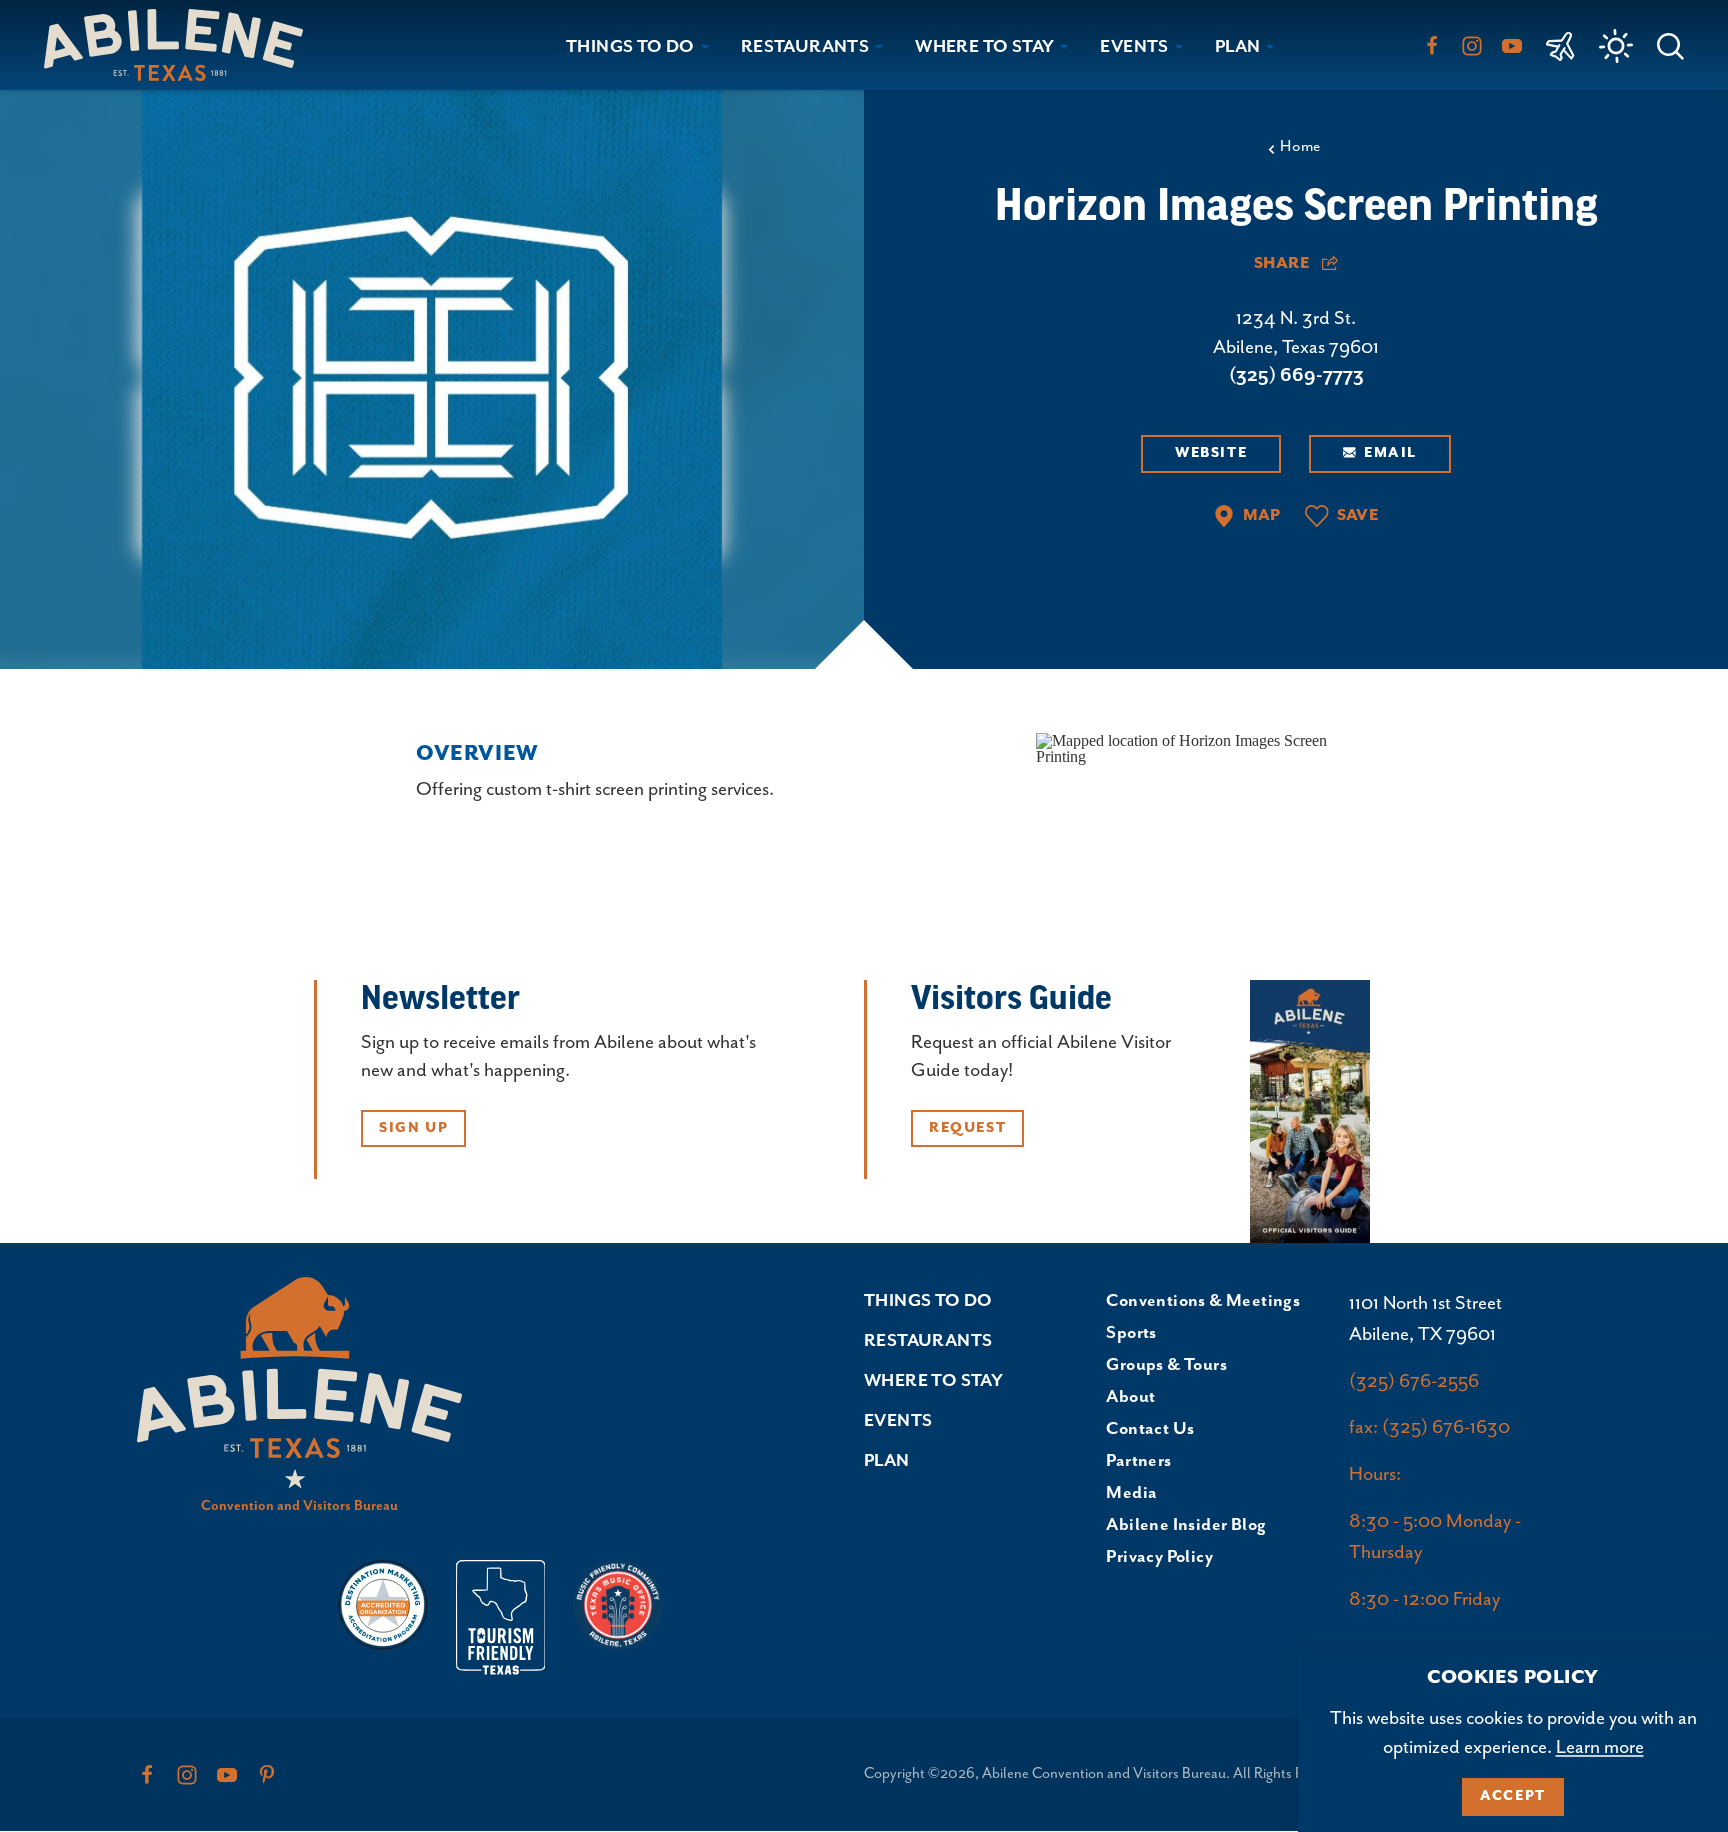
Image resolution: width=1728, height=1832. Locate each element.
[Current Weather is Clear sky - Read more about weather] (1616, 46)
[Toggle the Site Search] (1670, 44)
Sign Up (413, 1128)
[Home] (181, 44)
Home (1300, 147)
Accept (1513, 1796)
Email (1390, 453)
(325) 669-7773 (1296, 375)
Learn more (1600, 1747)
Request (967, 1128)
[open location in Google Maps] (1208, 747)
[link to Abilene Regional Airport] (1560, 45)
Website (1211, 453)
